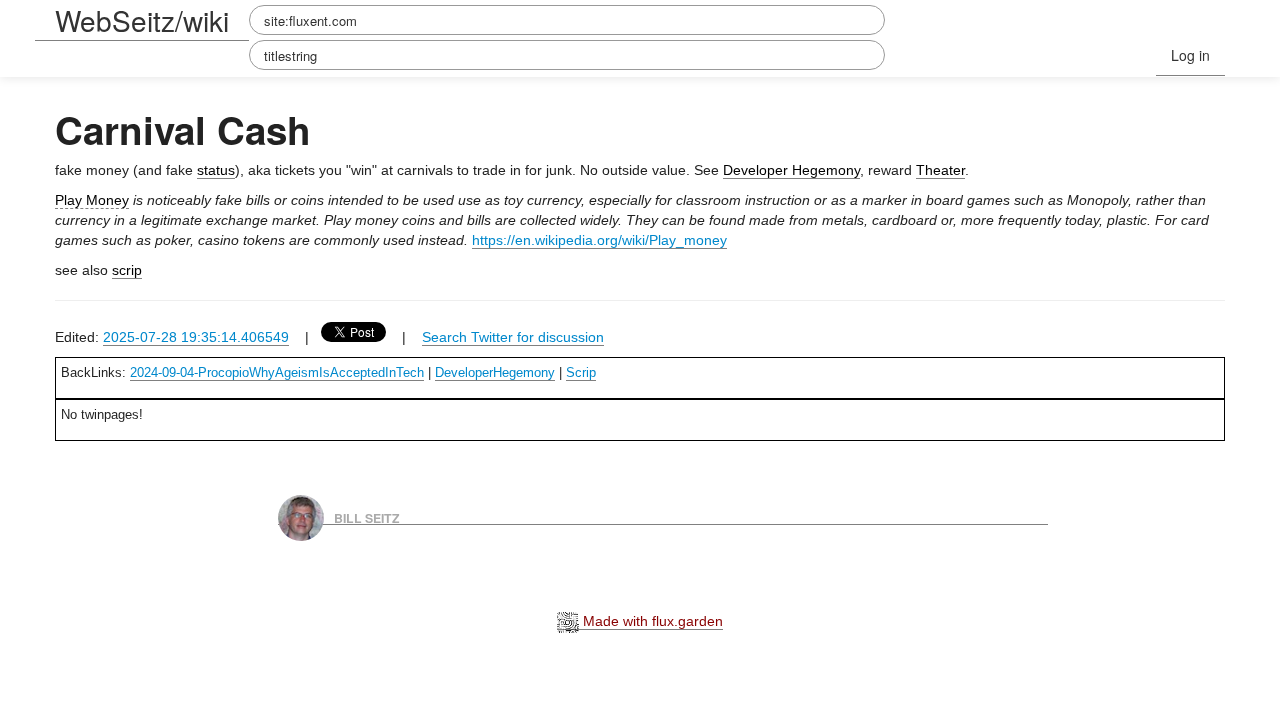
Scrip (581, 372)
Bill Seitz (367, 517)
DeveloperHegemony (495, 372)
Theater (940, 170)
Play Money (92, 200)
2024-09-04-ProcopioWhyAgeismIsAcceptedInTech (277, 372)
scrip (127, 270)
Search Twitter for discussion (513, 337)
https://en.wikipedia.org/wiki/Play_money (599, 240)
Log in (1190, 55)
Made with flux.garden (651, 621)
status (216, 170)
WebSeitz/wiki (142, 20)
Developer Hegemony (791, 170)
